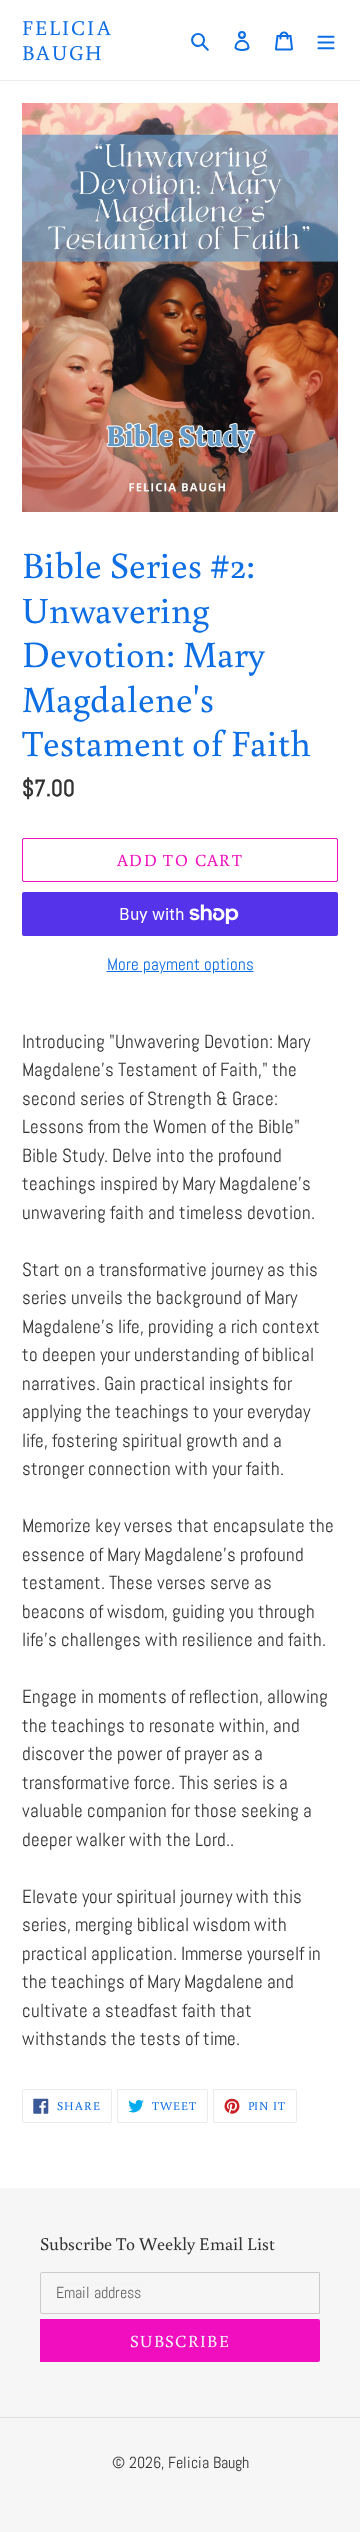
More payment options (180, 964)
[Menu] (326, 40)
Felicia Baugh (67, 40)
